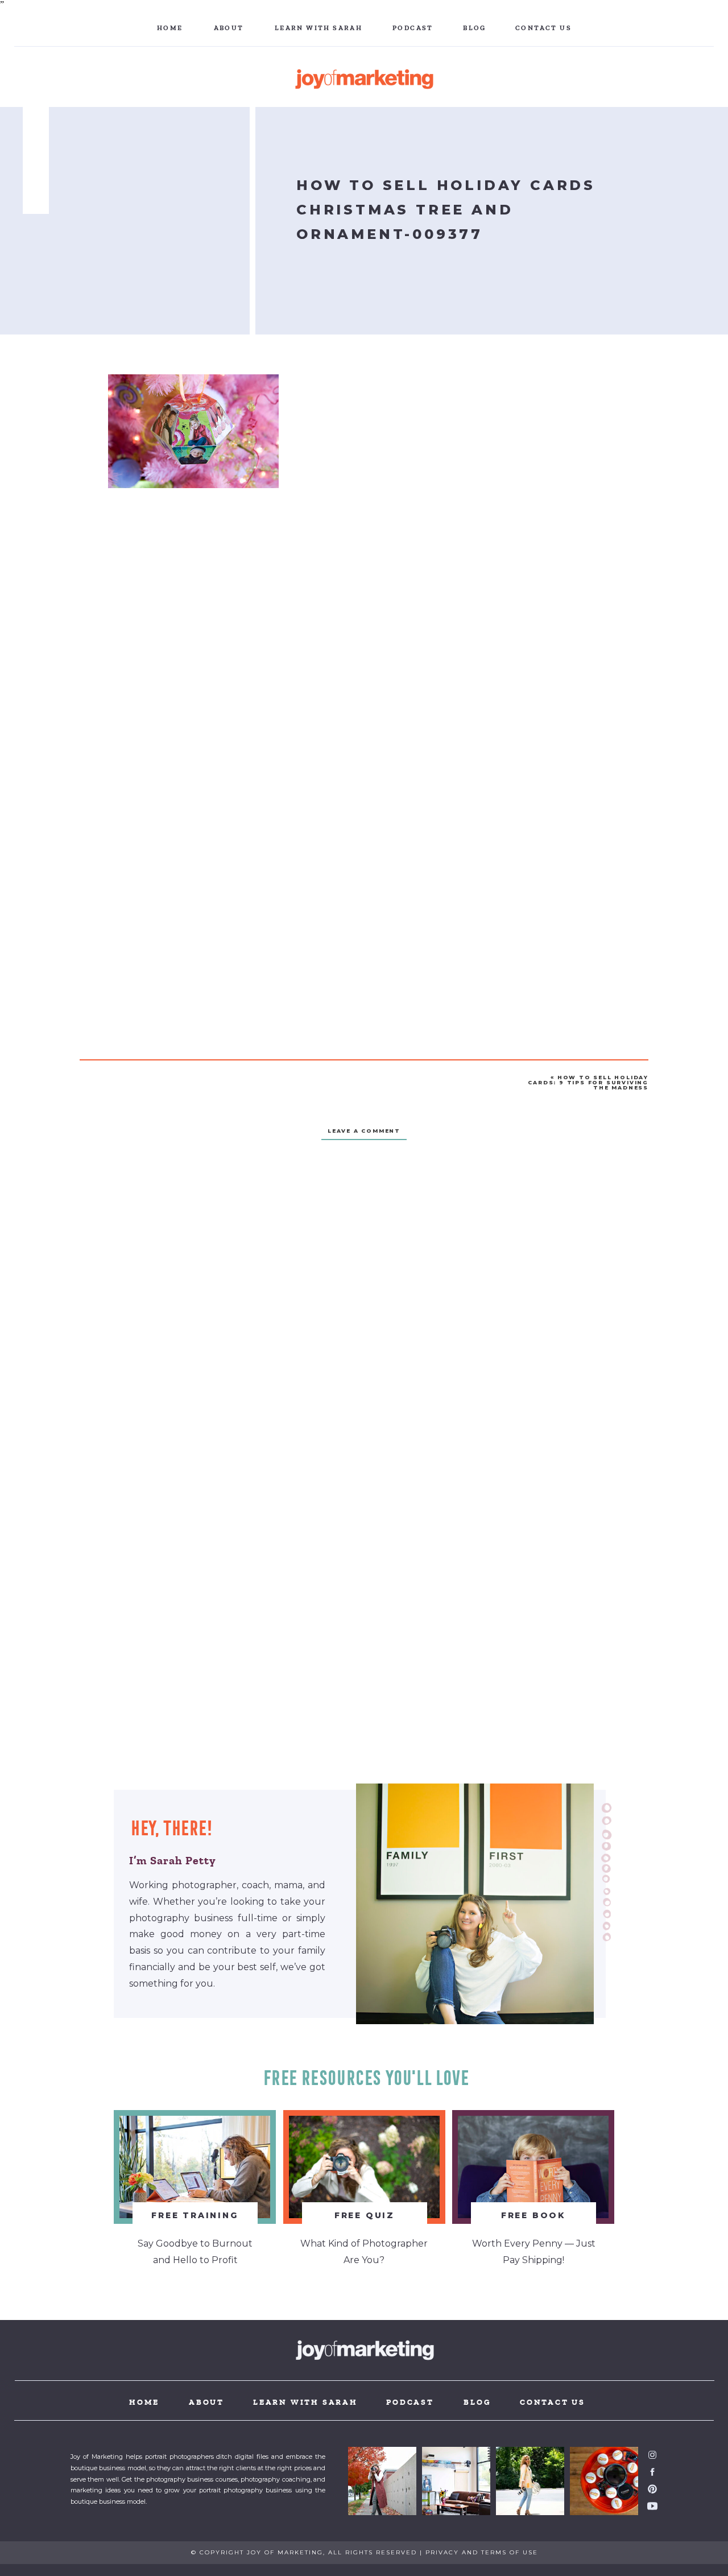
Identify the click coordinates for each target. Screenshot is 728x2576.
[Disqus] (364, 1315)
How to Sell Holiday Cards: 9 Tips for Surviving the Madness (588, 1082)
